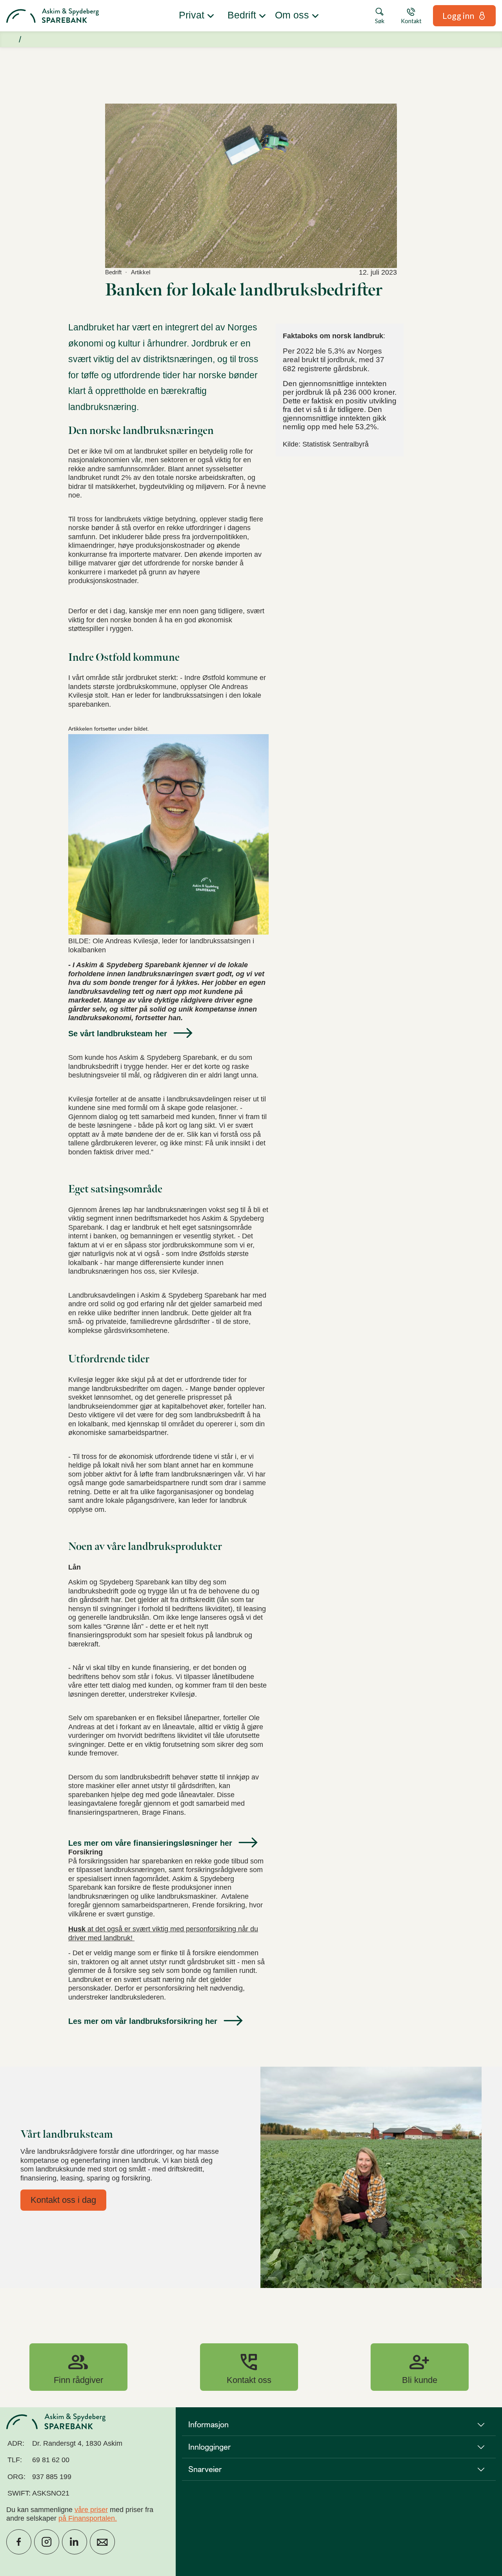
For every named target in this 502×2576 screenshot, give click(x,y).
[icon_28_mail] (102, 2542)
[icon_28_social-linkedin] (75, 2542)
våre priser (91, 2510)
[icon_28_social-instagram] (47, 2542)
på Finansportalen (87, 2518)
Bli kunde (420, 2367)
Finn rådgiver (78, 2367)
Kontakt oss (249, 2367)
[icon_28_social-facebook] (19, 2542)
